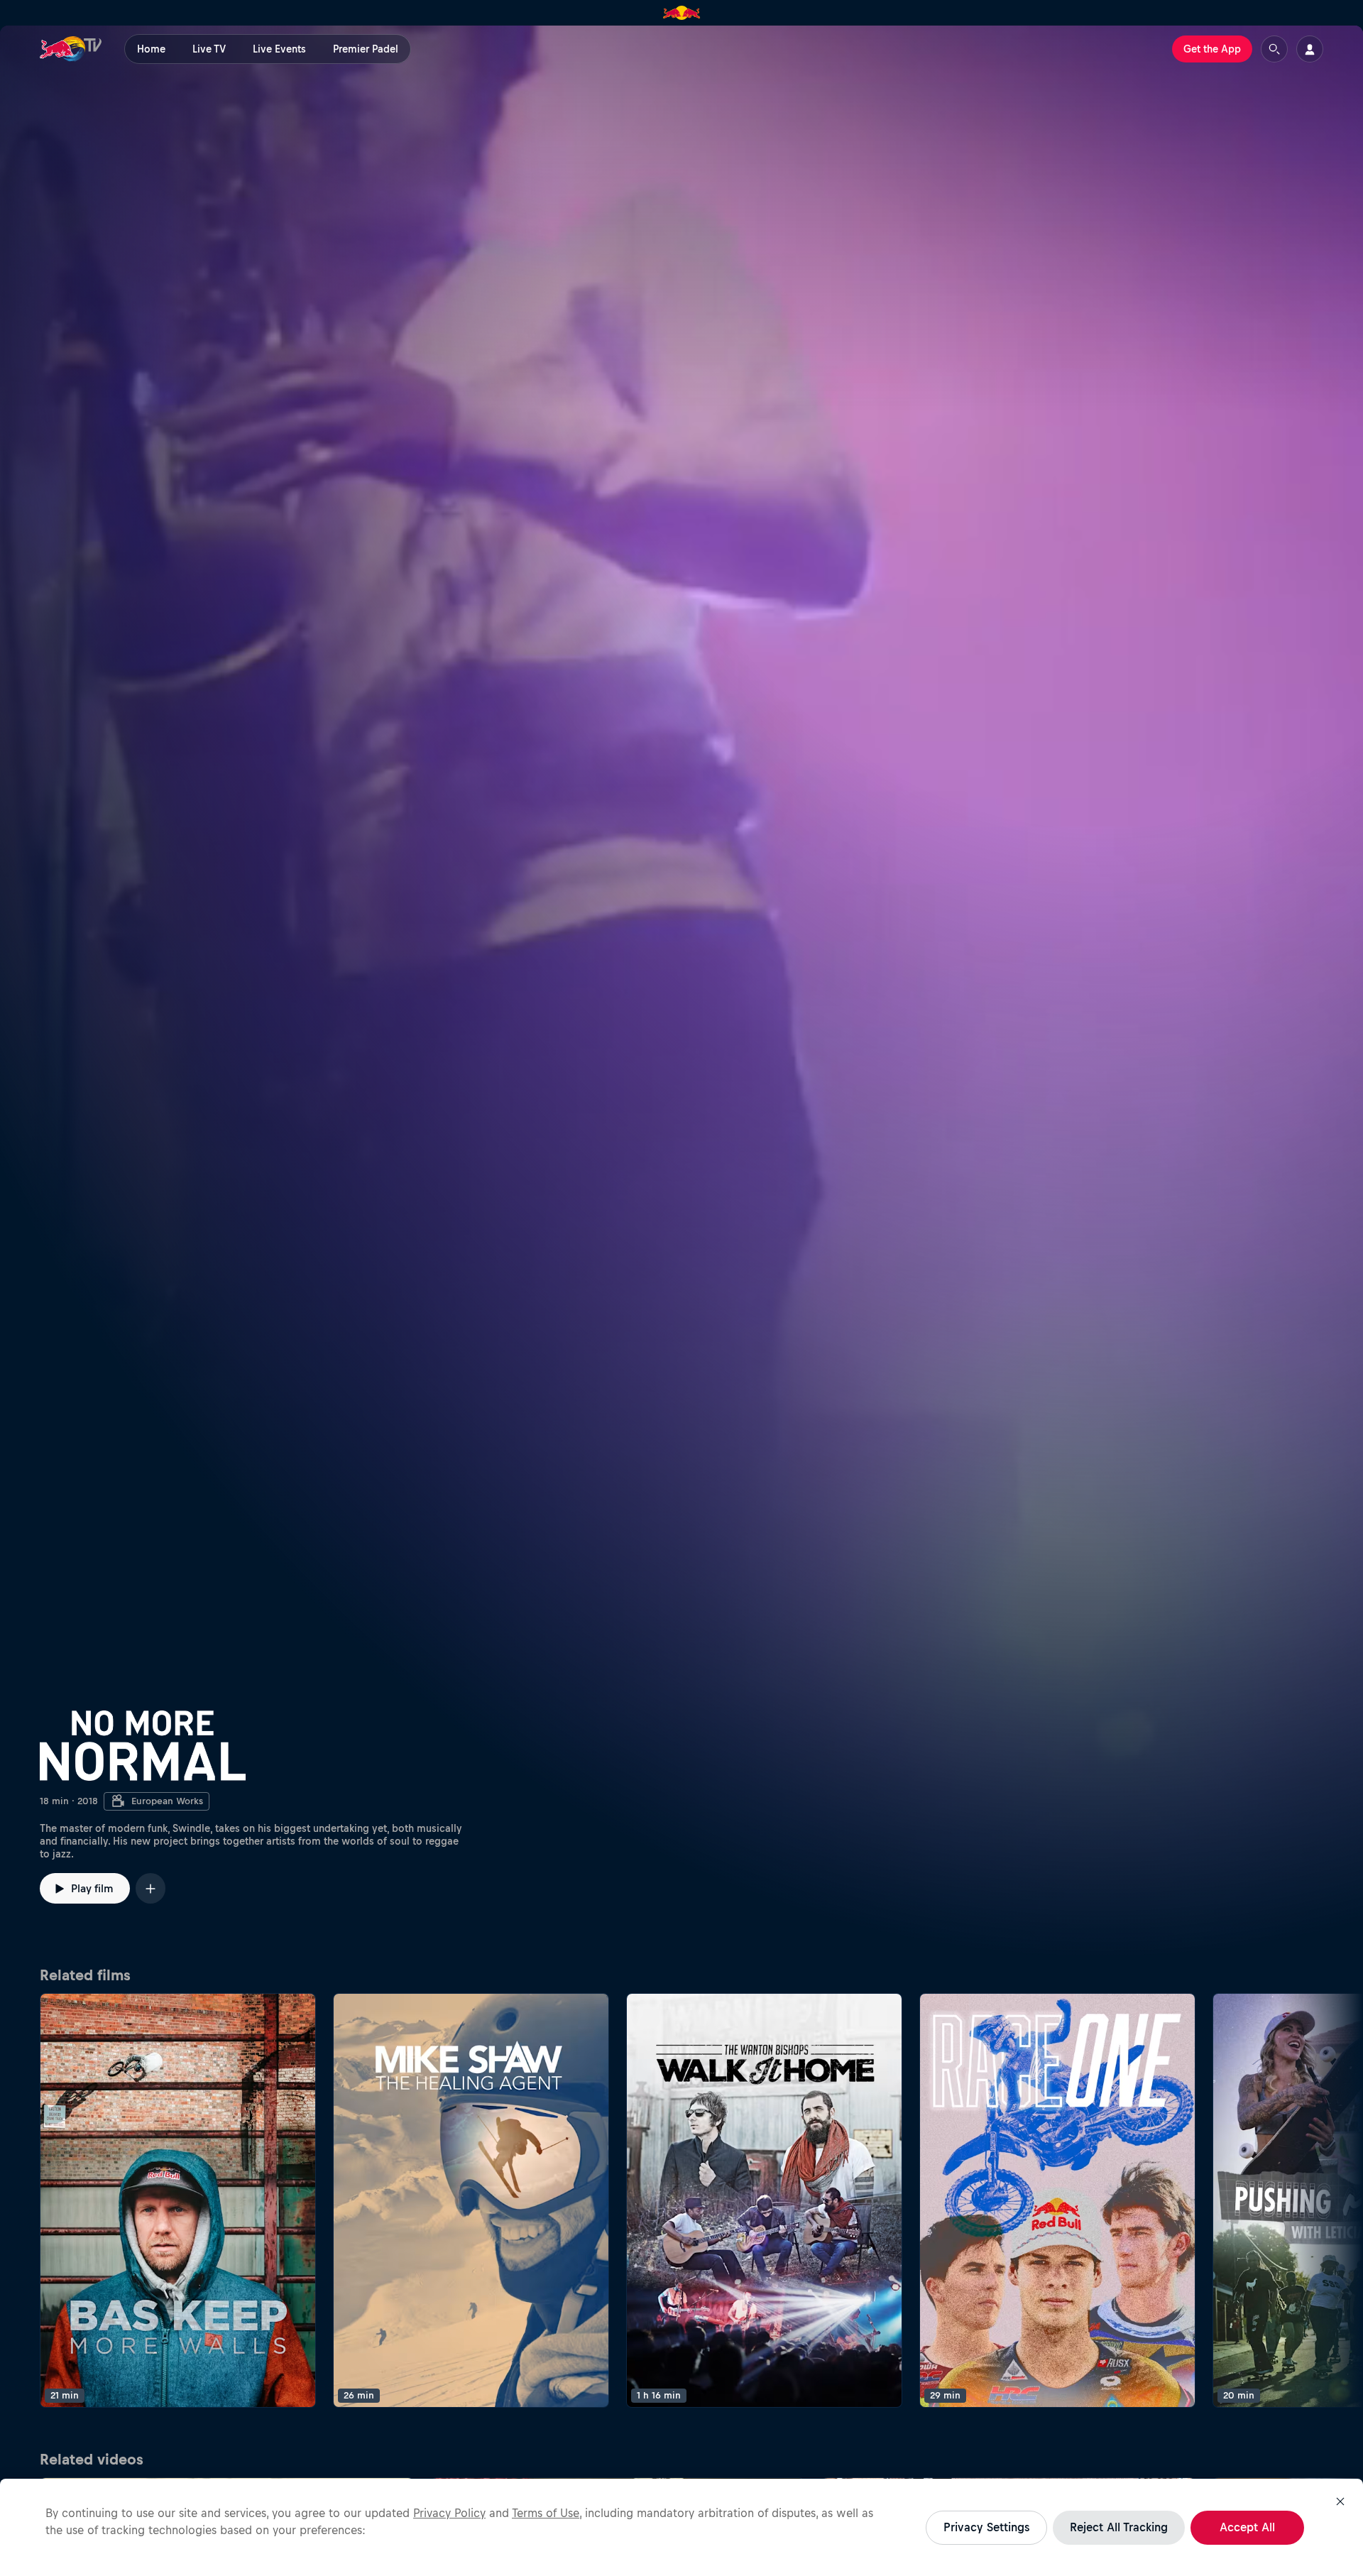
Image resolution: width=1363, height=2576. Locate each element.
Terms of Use (546, 2513)
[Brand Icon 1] (682, 13)
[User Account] (1310, 49)
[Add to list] (150, 1888)
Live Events (279, 49)
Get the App (1212, 49)
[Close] (1340, 2501)
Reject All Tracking (1119, 2527)
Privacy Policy (449, 2513)
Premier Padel (366, 49)
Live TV (209, 49)
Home (151, 49)
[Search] (1274, 49)
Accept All (1247, 2527)
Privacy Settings (986, 2527)
